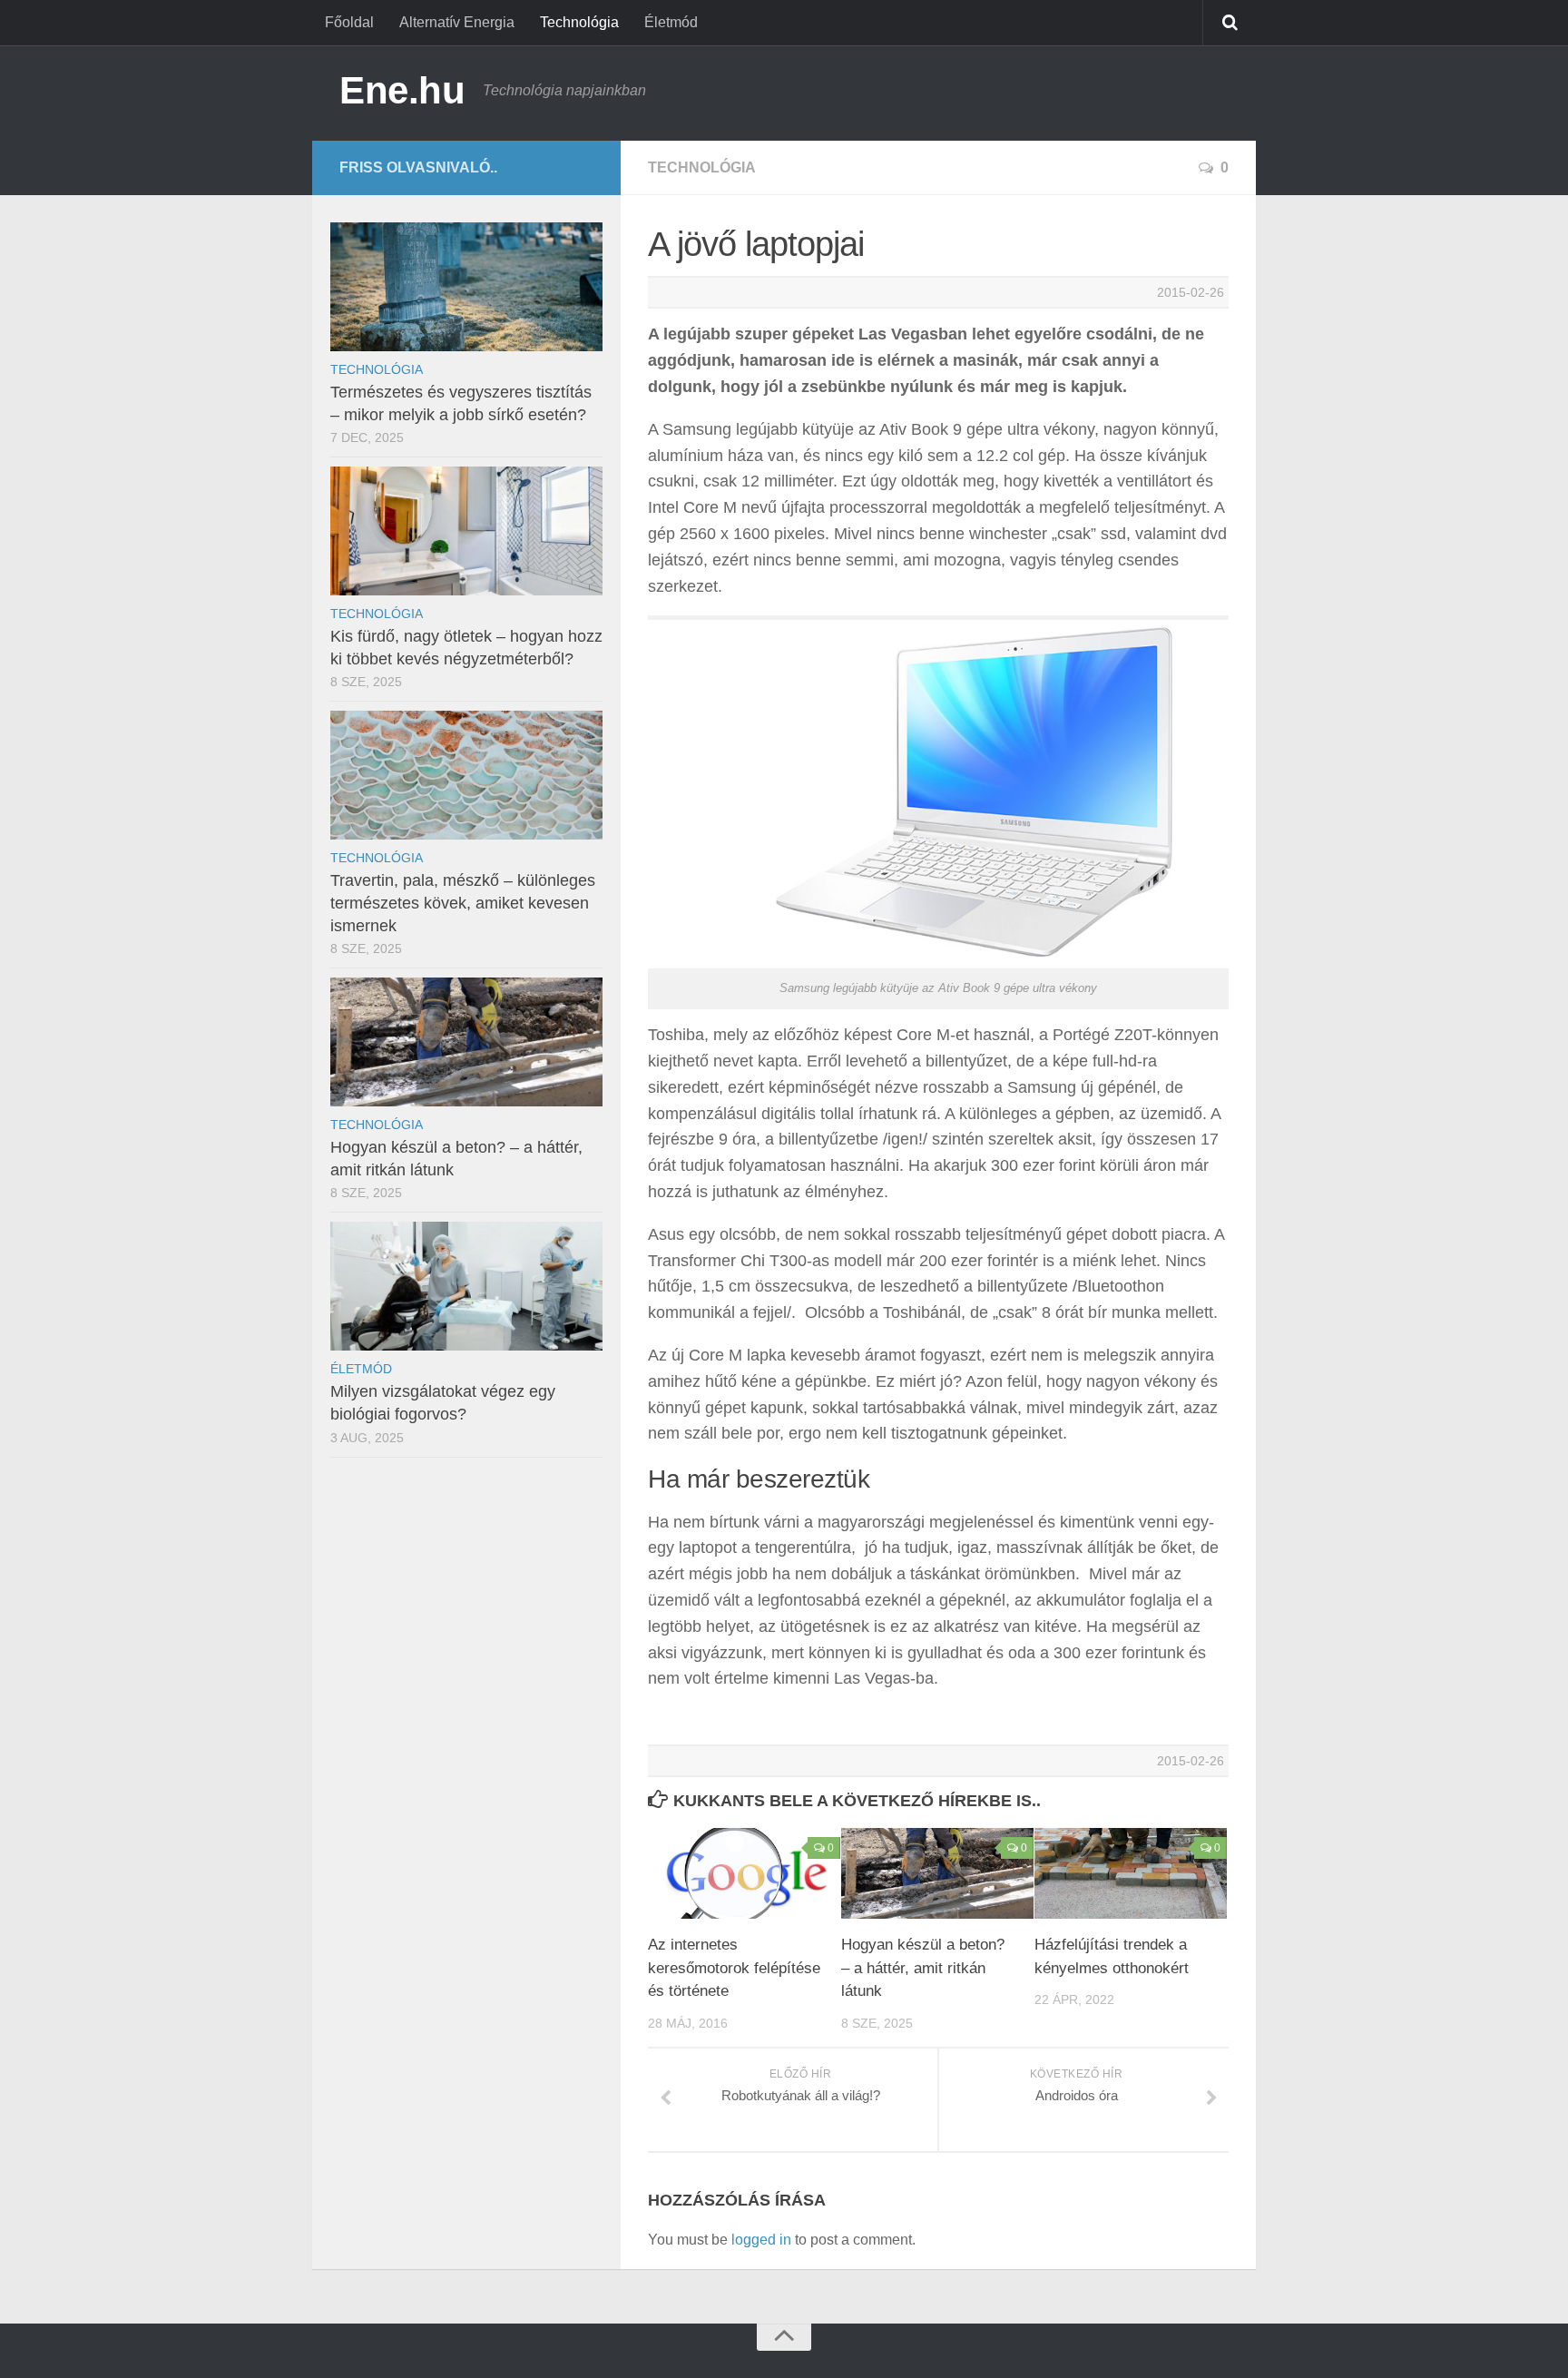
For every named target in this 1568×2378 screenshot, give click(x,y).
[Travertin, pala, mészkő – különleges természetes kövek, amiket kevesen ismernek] (466, 775)
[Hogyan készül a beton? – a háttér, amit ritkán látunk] (937, 1873)
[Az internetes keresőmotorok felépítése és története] (744, 1873)
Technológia (579, 22)
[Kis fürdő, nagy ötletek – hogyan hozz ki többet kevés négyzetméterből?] (466, 531)
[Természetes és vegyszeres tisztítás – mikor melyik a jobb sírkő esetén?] (466, 287)
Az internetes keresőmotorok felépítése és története (734, 1968)
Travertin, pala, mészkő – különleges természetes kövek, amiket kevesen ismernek (463, 903)
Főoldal (349, 22)
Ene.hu (402, 90)
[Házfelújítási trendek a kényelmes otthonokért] (1131, 1873)
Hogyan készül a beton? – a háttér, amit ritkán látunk (923, 1968)
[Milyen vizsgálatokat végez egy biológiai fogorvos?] (466, 1286)
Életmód (671, 22)
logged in (761, 2240)
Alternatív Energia (457, 22)
